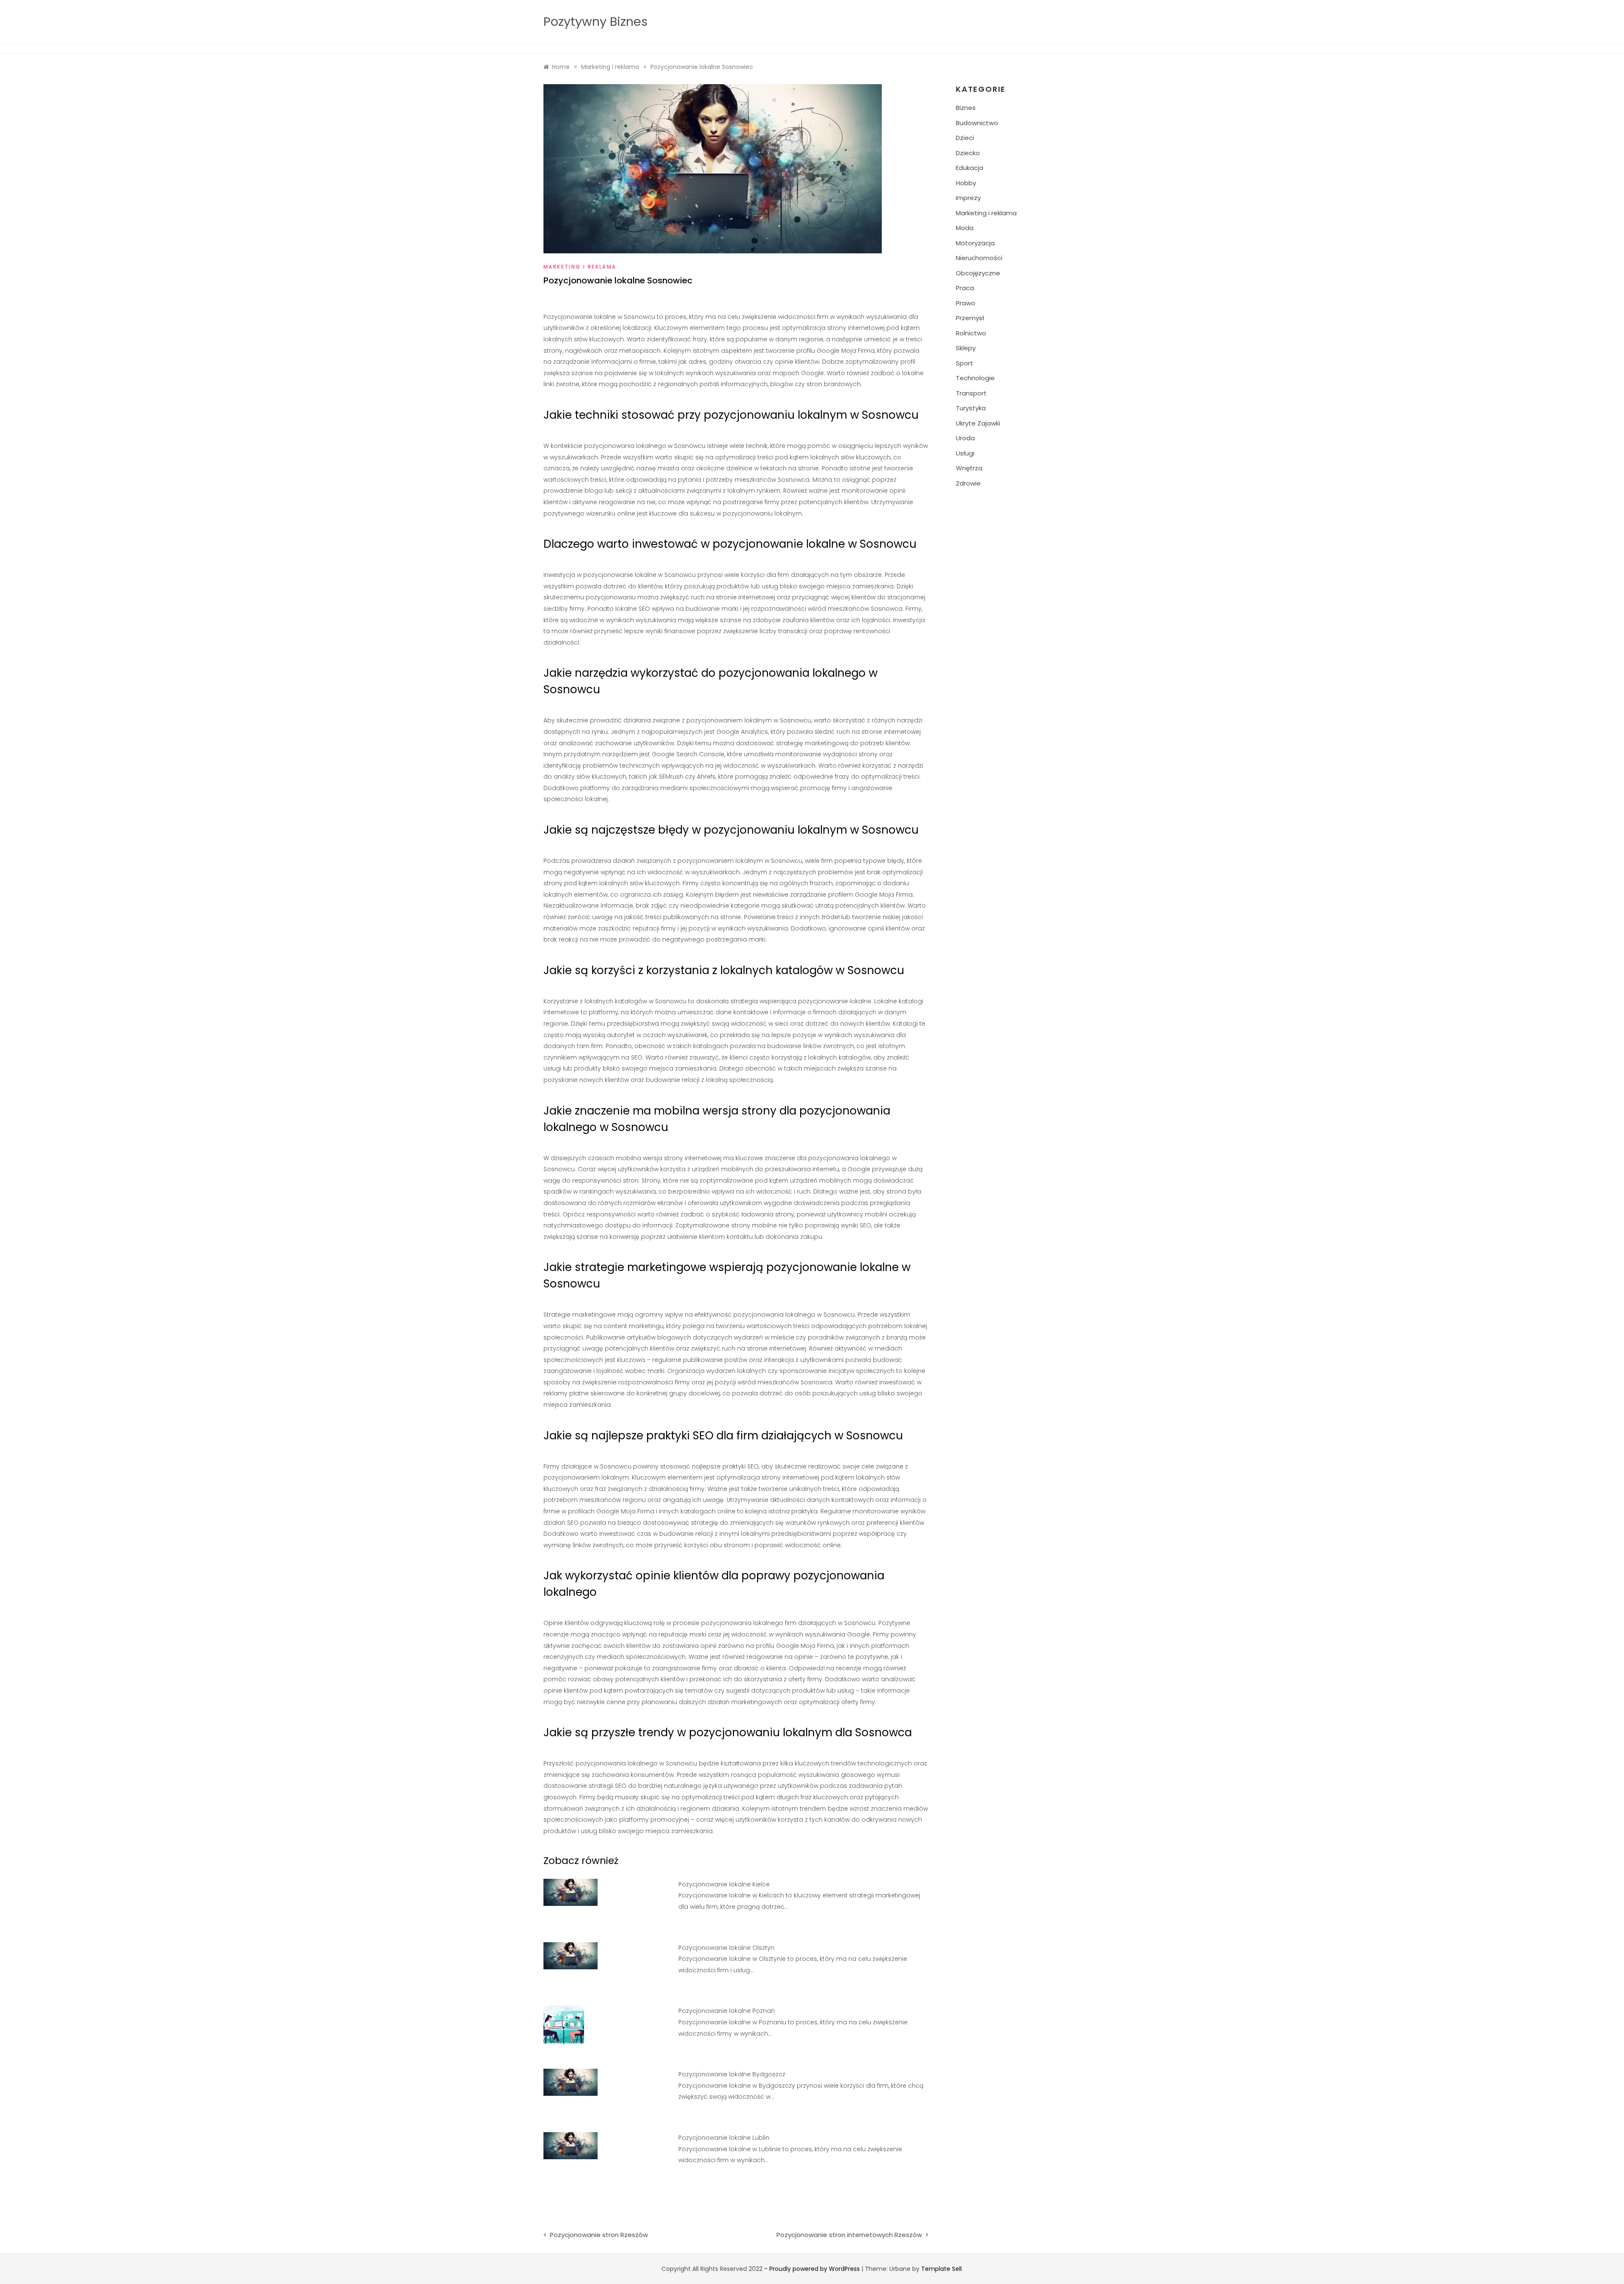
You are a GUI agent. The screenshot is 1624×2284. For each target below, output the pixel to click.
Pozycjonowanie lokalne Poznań (727, 2011)
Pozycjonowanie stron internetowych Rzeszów (849, 2235)
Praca (965, 288)
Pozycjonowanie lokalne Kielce (724, 1884)
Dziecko (968, 153)
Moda (965, 228)
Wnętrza (969, 468)
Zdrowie (968, 483)
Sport (964, 363)
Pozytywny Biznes (595, 22)
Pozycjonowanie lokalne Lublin (724, 2138)
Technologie (975, 378)
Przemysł (970, 318)
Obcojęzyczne (978, 273)
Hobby (966, 183)
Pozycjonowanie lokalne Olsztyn (726, 1948)
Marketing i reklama (580, 267)
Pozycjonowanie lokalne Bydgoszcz (732, 2074)
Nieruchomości (979, 258)
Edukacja (970, 168)
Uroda (965, 438)
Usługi (965, 453)
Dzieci (965, 138)
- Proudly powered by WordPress (813, 2269)
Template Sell (941, 2269)
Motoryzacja (975, 243)
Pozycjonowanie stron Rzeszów (599, 2235)
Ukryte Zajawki (978, 423)
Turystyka (971, 408)
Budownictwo (977, 123)
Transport (971, 393)
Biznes (966, 108)
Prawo (966, 303)
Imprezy (968, 198)
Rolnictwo (971, 333)
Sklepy (966, 348)
